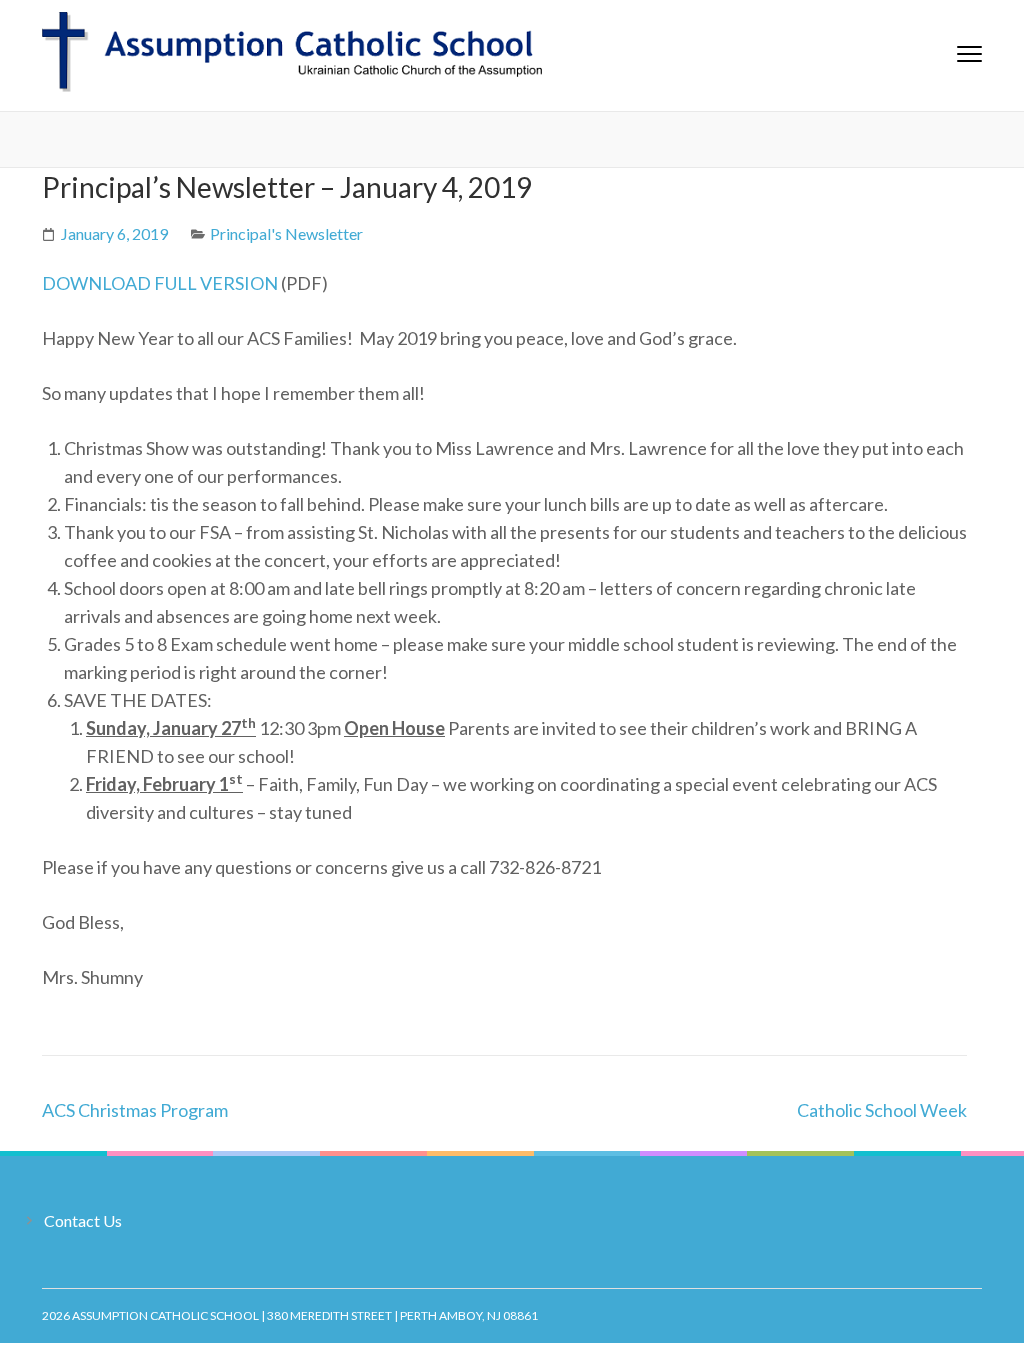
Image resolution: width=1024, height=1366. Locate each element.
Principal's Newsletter (286, 233)
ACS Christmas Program (135, 1110)
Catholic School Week (882, 1110)
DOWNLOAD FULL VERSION (160, 283)
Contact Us (83, 1220)
